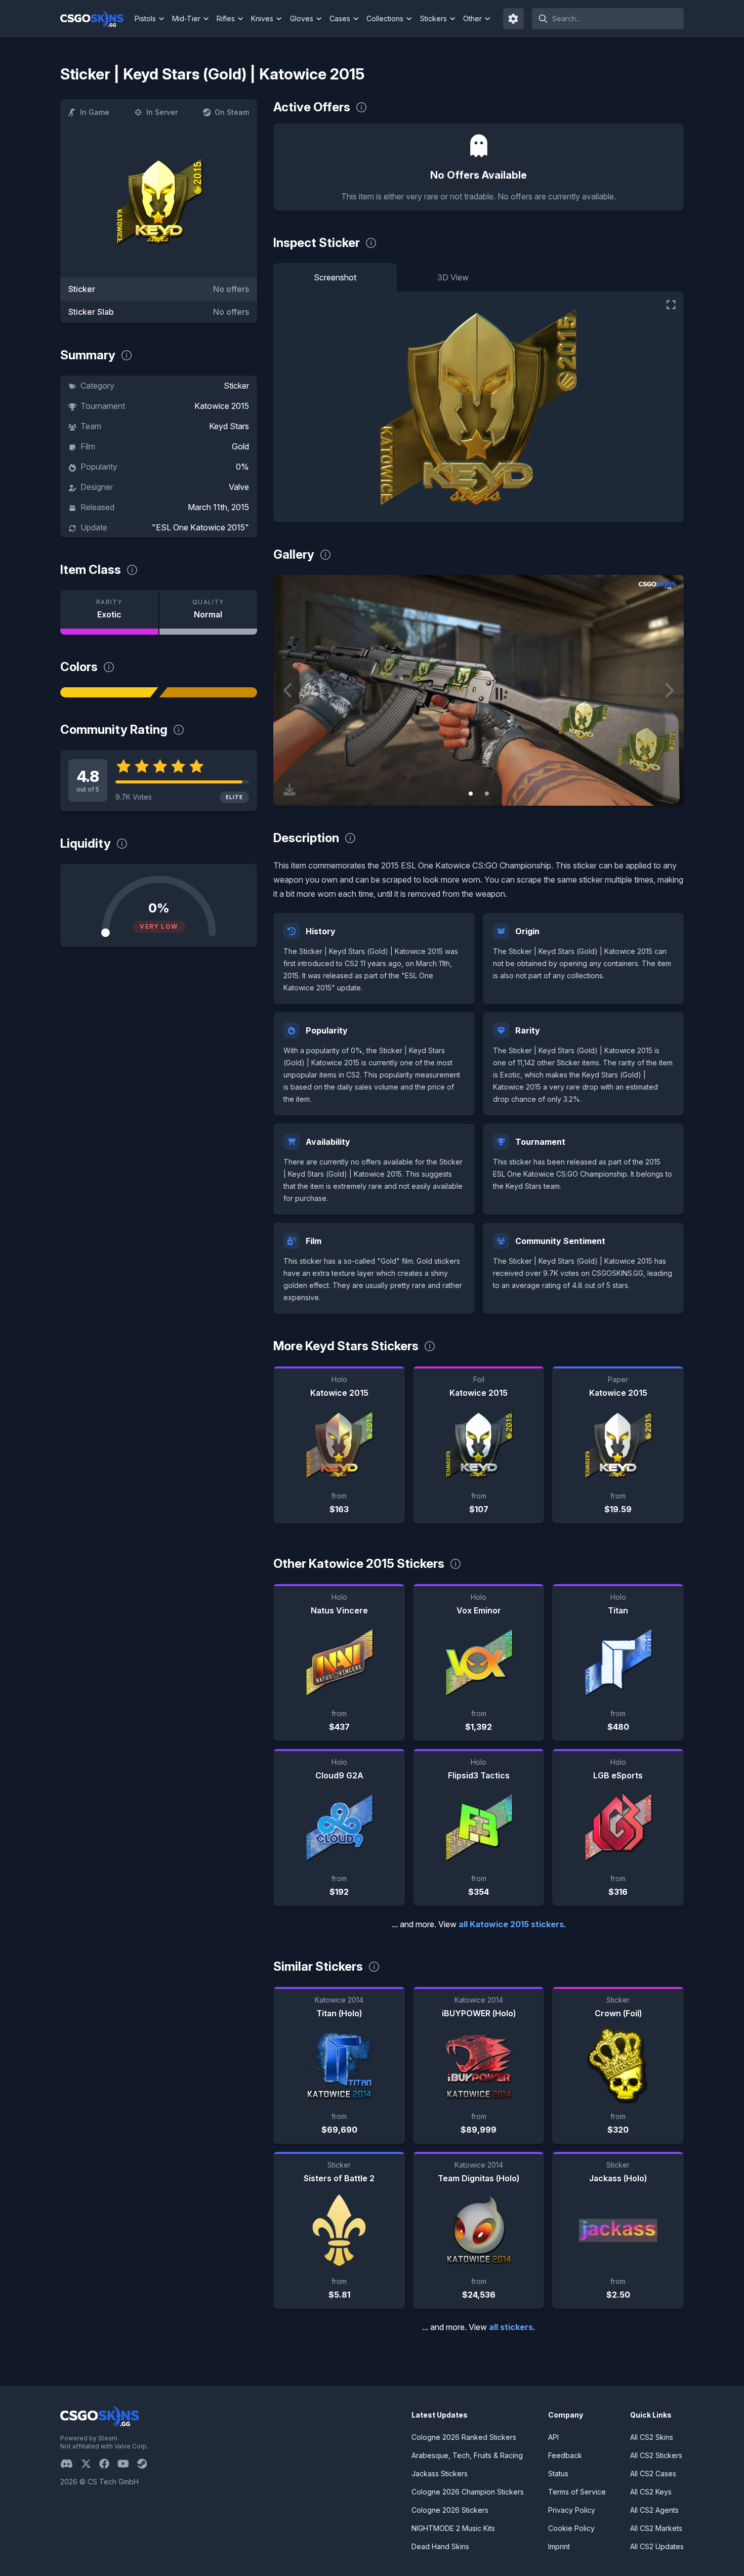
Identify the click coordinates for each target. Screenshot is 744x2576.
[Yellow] (109, 692)
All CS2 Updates (657, 2546)
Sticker (236, 386)
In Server (162, 112)
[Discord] (71, 2464)
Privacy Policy (572, 2510)
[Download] (290, 790)
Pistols (145, 18)
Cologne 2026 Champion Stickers (468, 2492)
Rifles (226, 18)
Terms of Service (577, 2492)
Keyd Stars (229, 426)
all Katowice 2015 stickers (511, 1924)
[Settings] (514, 19)
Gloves (302, 18)
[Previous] (288, 690)
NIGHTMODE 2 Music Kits (453, 2528)
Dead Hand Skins (440, 2546)
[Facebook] (108, 2464)
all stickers (511, 2327)
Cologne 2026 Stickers (450, 2510)
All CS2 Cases (653, 2474)
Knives (262, 18)
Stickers (433, 18)
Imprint (559, 2546)
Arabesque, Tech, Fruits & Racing (467, 2455)
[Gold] (209, 692)
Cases (340, 18)
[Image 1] (471, 794)
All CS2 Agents (654, 2510)
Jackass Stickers (440, 2474)
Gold (240, 446)
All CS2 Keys (651, 2492)
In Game (95, 112)
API (553, 2437)
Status (558, 2474)
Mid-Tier (186, 18)
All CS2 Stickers (656, 2455)
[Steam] (146, 2464)
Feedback (565, 2455)
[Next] (669, 690)
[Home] (96, 19)
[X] (90, 2464)
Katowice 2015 (222, 406)
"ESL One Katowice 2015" (200, 527)
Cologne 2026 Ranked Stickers (464, 2437)
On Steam (232, 112)
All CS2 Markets (656, 2528)
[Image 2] (487, 794)
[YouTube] (127, 2464)
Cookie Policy (571, 2528)
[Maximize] (671, 305)
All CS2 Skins (652, 2437)
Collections (385, 18)
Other (472, 18)
